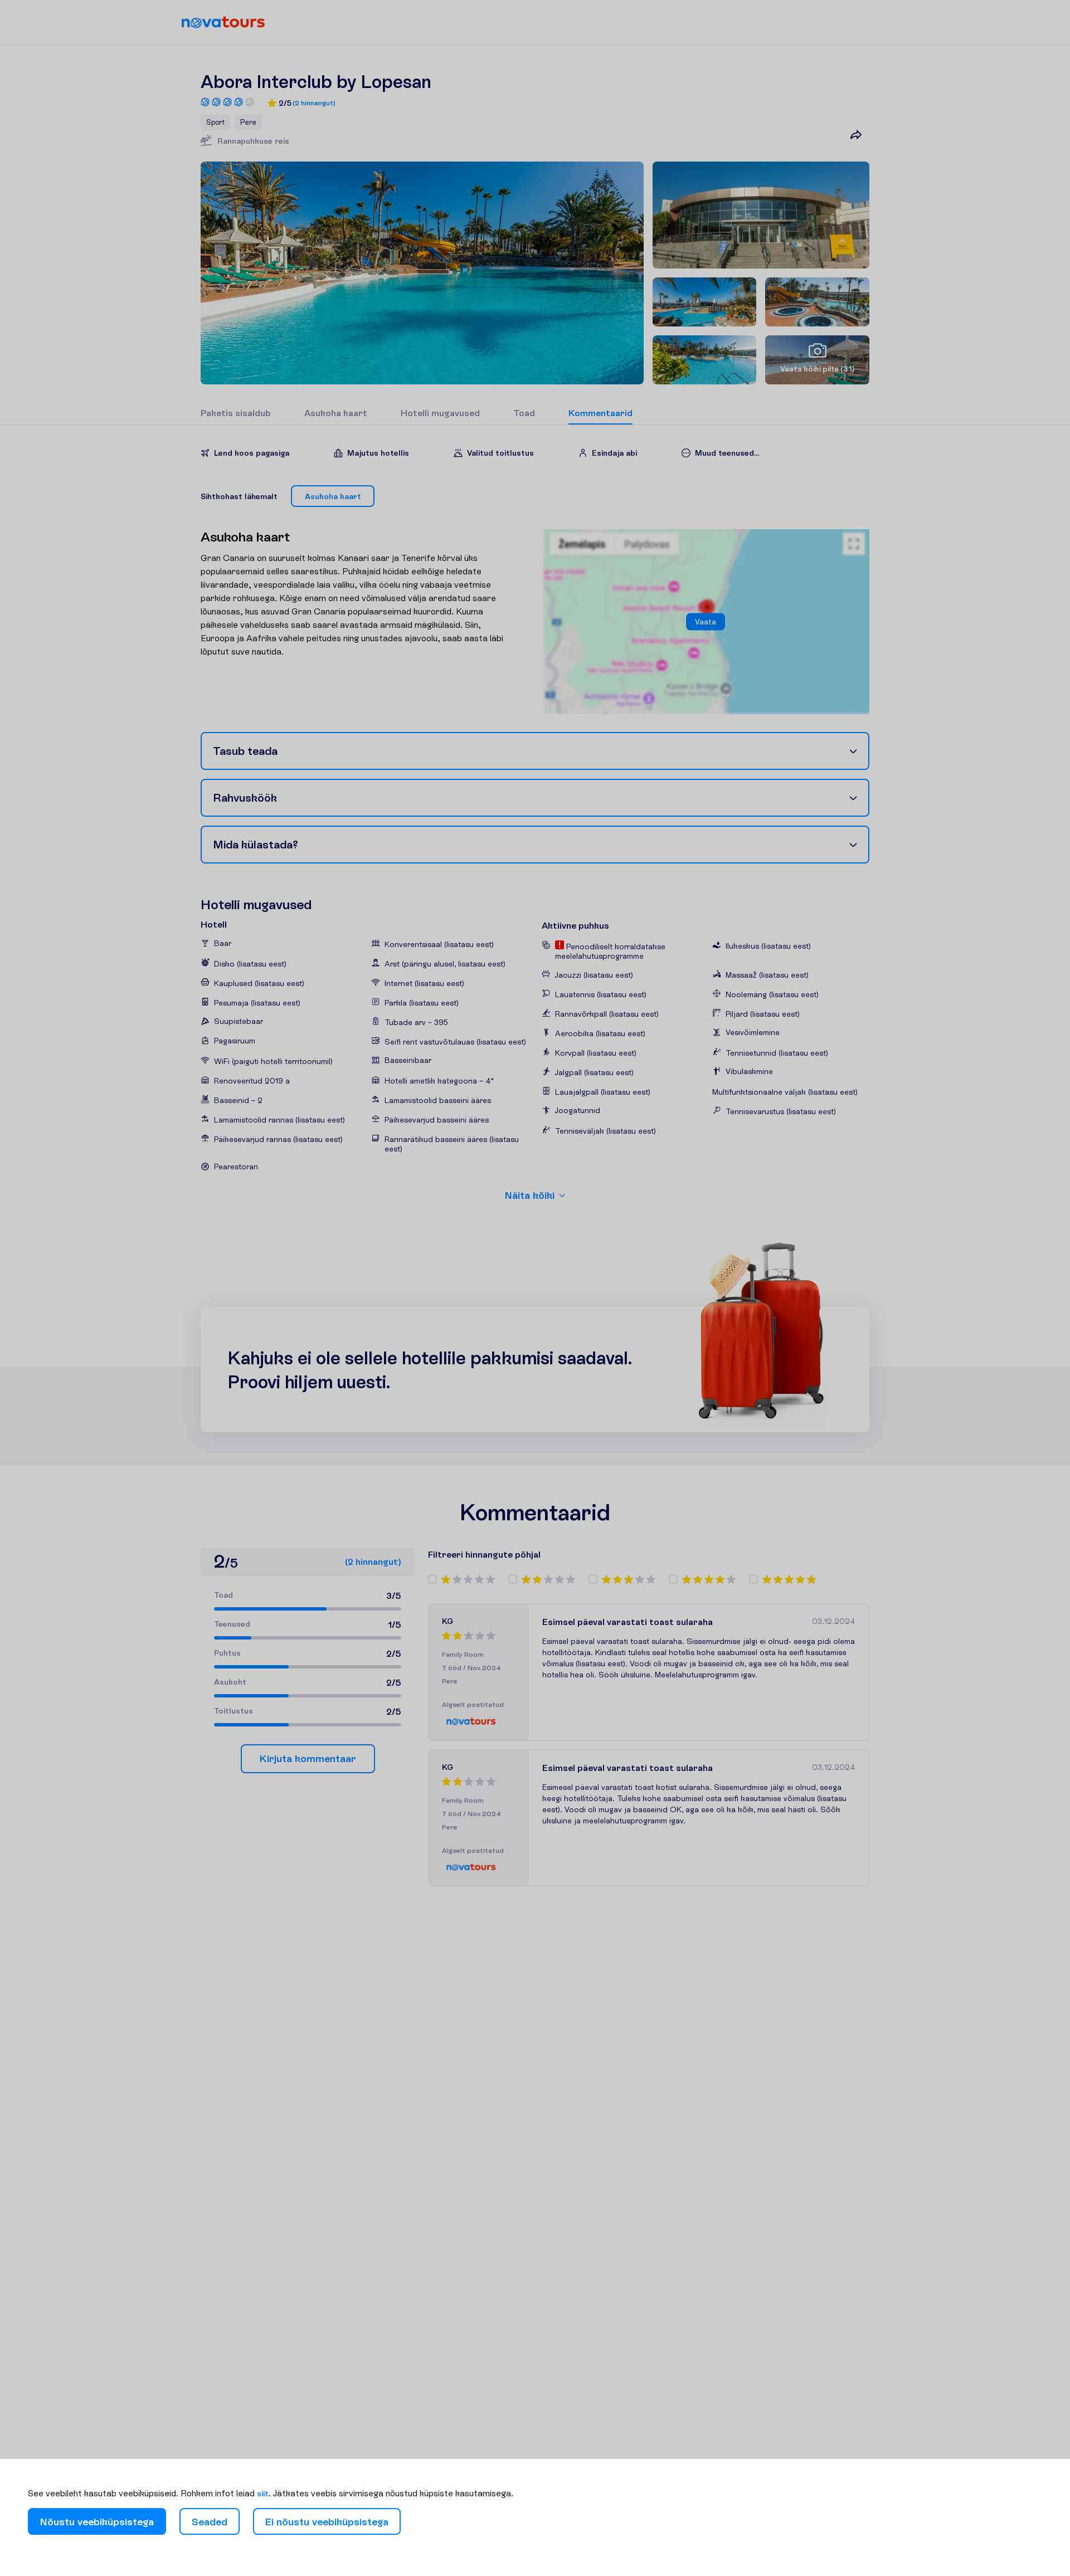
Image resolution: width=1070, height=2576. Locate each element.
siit (263, 2494)
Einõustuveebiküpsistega (327, 2522)
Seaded (210, 2522)
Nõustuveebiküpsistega (97, 2522)
